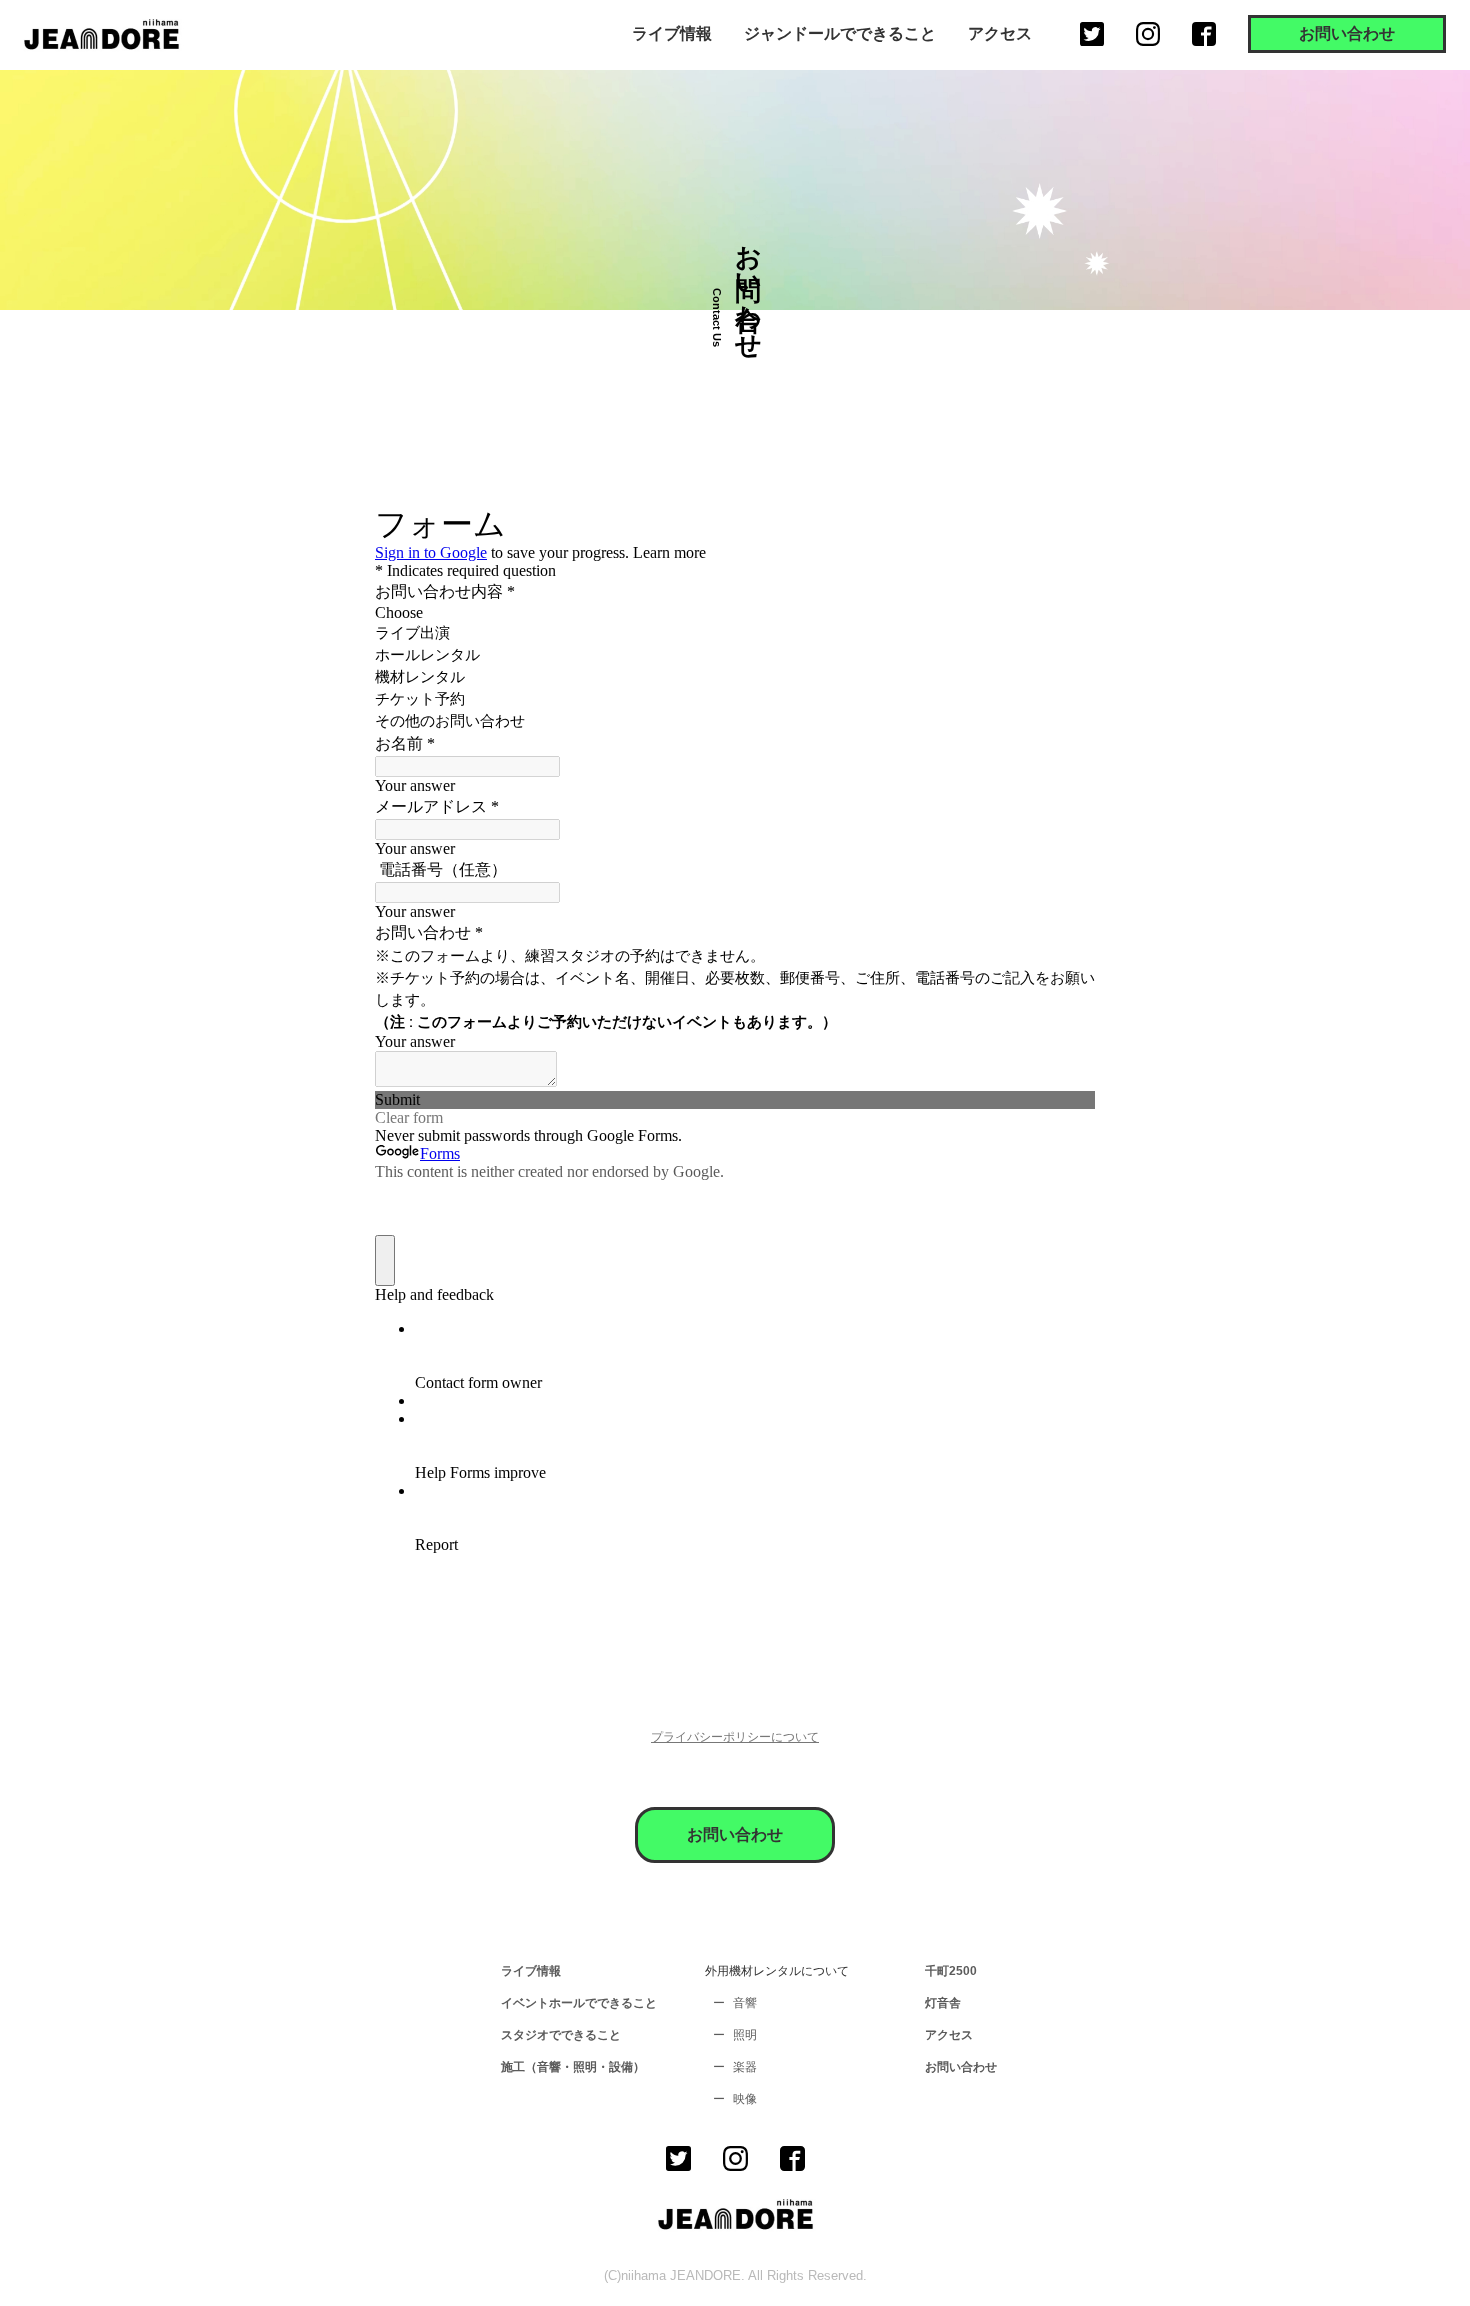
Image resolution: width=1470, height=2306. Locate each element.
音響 (745, 2003)
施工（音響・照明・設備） (573, 2067)
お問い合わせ (1347, 33)
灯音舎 (943, 2003)
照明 (745, 2035)
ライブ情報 (672, 33)
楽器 (745, 2067)
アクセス (1000, 33)
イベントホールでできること (579, 2003)
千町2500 (951, 1971)
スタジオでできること (561, 2035)
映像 (745, 2099)
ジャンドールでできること (840, 33)
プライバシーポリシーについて (735, 1737)
